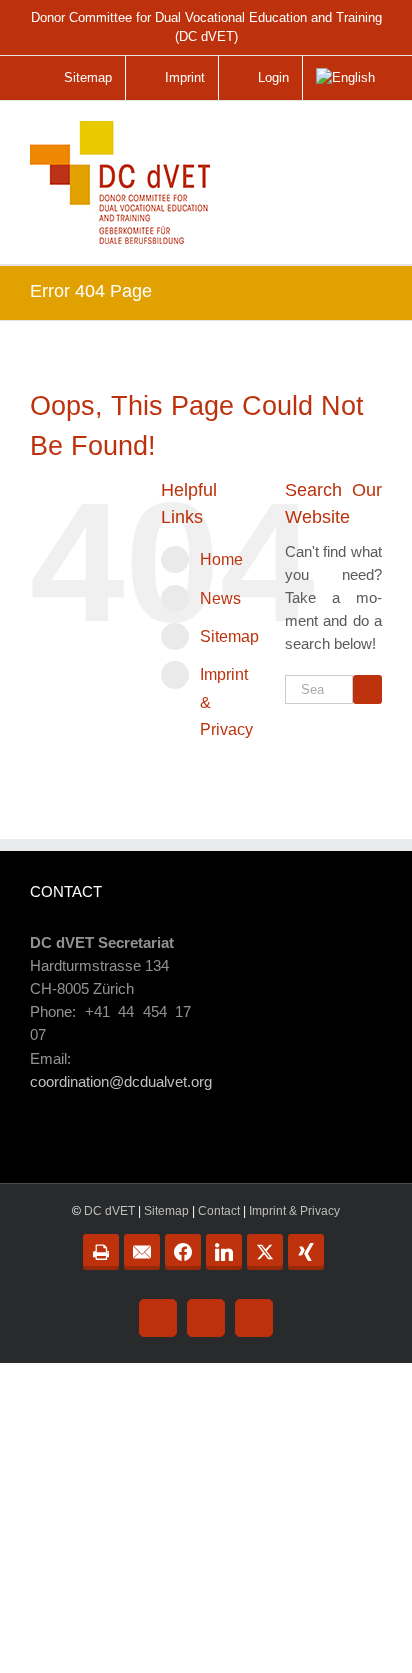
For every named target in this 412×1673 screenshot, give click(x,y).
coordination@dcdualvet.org (121, 1081)
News (220, 598)
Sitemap (229, 636)
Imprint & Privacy (294, 1211)
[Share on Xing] (306, 1252)
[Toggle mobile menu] (368, 143)
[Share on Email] (142, 1252)
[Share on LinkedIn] (224, 1252)
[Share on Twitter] (265, 1252)
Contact (219, 1211)
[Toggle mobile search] (326, 135)
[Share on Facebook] (183, 1252)
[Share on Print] (101, 1252)
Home (221, 559)
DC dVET (109, 1211)
